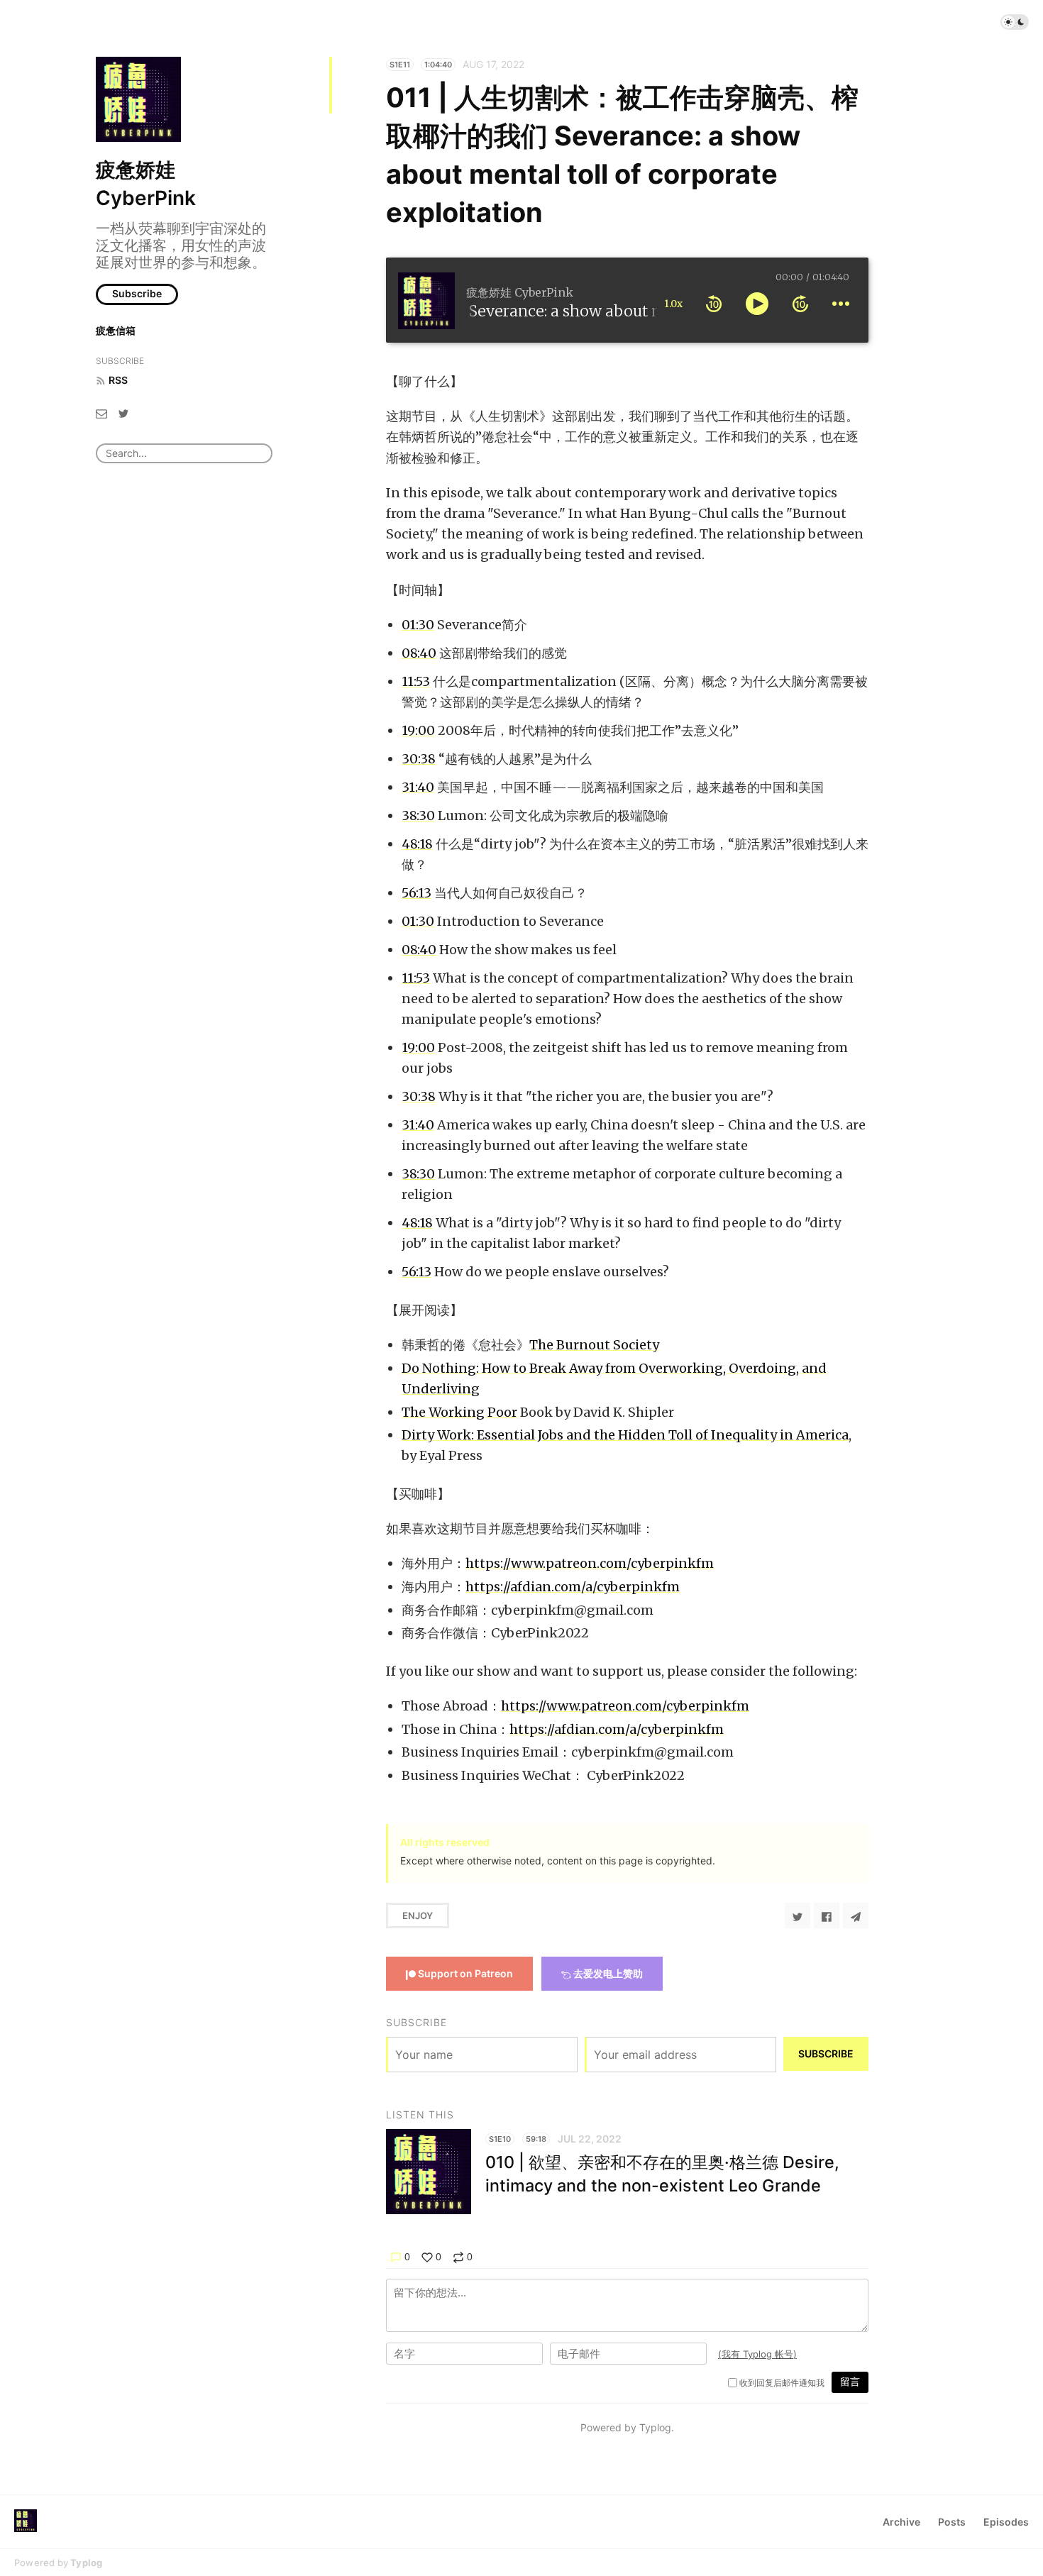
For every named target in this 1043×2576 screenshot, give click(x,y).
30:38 (419, 759)
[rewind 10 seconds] (714, 304)
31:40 (418, 787)
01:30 (418, 625)
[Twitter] (123, 413)
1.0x (673, 304)
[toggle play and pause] (757, 304)
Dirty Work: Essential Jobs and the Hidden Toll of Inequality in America (625, 1435)
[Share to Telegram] (856, 1916)
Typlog (86, 2563)
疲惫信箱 (116, 330)
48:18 (417, 844)
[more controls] (841, 304)
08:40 (419, 653)
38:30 (418, 816)
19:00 (418, 730)
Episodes (1006, 2522)
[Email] (101, 413)
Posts (952, 2522)
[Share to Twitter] (798, 1916)
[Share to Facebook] (827, 1916)
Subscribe (137, 293)
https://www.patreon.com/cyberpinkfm (590, 1563)
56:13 (416, 893)
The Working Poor (459, 1412)
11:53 (416, 681)
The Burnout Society (594, 1345)
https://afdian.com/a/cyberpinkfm (573, 1587)
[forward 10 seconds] (800, 304)
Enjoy (418, 1916)
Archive (901, 2522)
